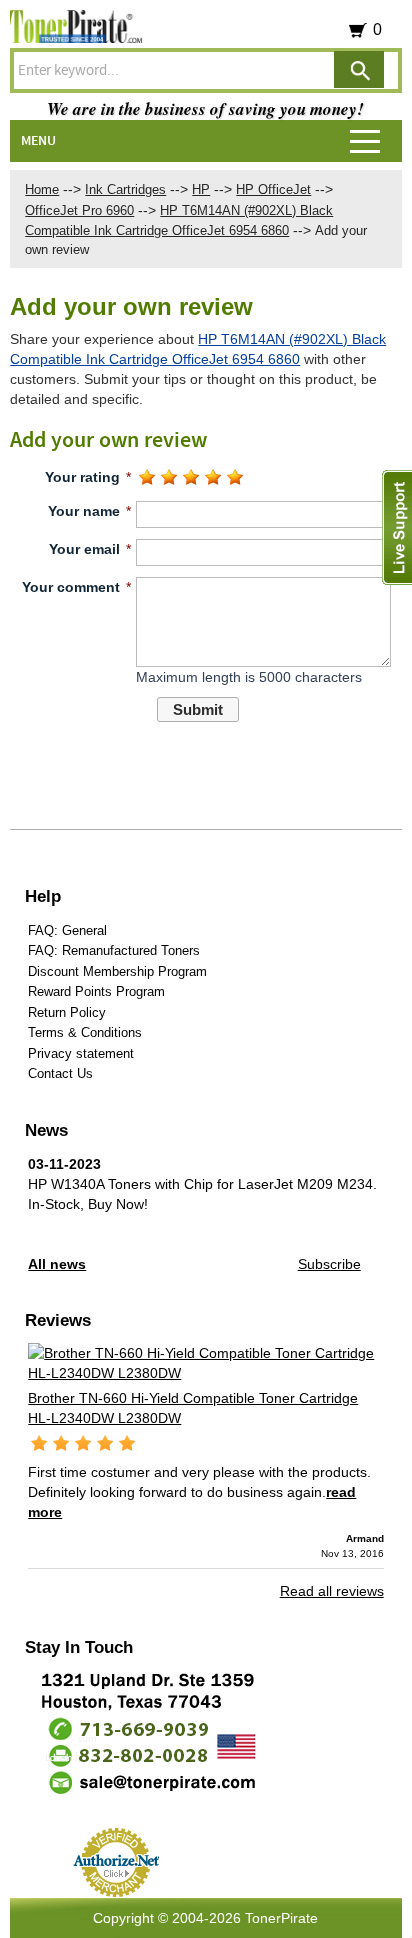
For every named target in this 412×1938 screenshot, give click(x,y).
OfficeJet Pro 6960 (79, 210)
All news (57, 1264)
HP (201, 189)
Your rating (82, 477)
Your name (84, 511)
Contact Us (60, 1073)
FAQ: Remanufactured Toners (114, 950)
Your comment (71, 587)
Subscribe (329, 1264)
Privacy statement (81, 1053)
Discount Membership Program (117, 971)
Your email (84, 549)
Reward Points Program (96, 991)
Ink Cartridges (125, 189)
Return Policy (67, 1012)
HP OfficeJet (273, 189)
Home (42, 189)
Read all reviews (332, 1591)
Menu (38, 141)
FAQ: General (67, 930)
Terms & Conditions (85, 1032)
